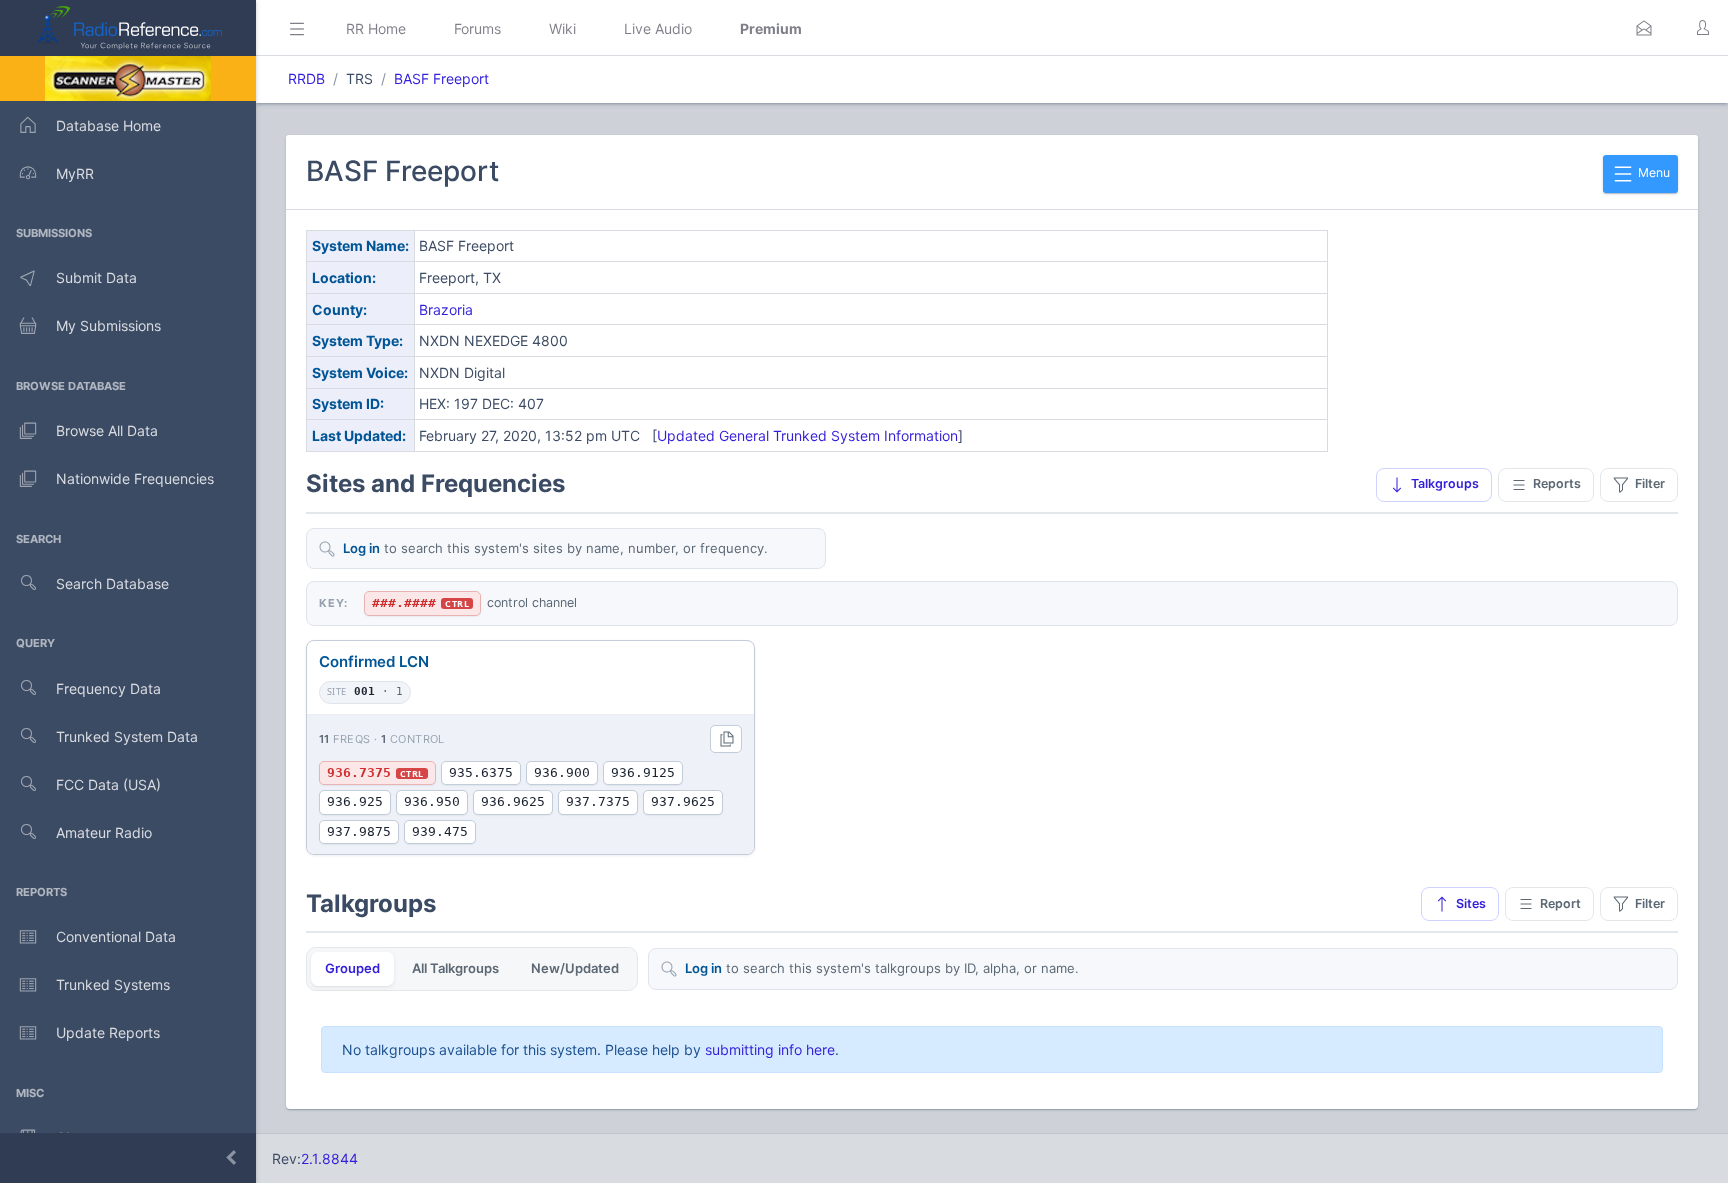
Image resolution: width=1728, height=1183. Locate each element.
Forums (477, 28)
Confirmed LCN (374, 661)
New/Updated (575, 968)
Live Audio (658, 28)
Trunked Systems (113, 984)
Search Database (112, 583)
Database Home (108, 125)
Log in (361, 548)
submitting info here (770, 1049)
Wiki (562, 28)
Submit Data (96, 277)
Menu (1652, 172)
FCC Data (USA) (108, 784)
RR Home (376, 28)
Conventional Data (116, 936)
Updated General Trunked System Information (807, 435)
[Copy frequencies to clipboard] (726, 739)
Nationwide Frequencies (135, 478)
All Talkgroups (455, 968)
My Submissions (108, 325)
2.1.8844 (329, 1158)
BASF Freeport (441, 78)
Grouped (352, 968)
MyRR (75, 173)
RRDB (306, 78)
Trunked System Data (127, 736)
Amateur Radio (104, 832)
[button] (1644, 28)
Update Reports (108, 1032)
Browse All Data (107, 430)
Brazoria (446, 309)
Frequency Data (108, 688)
